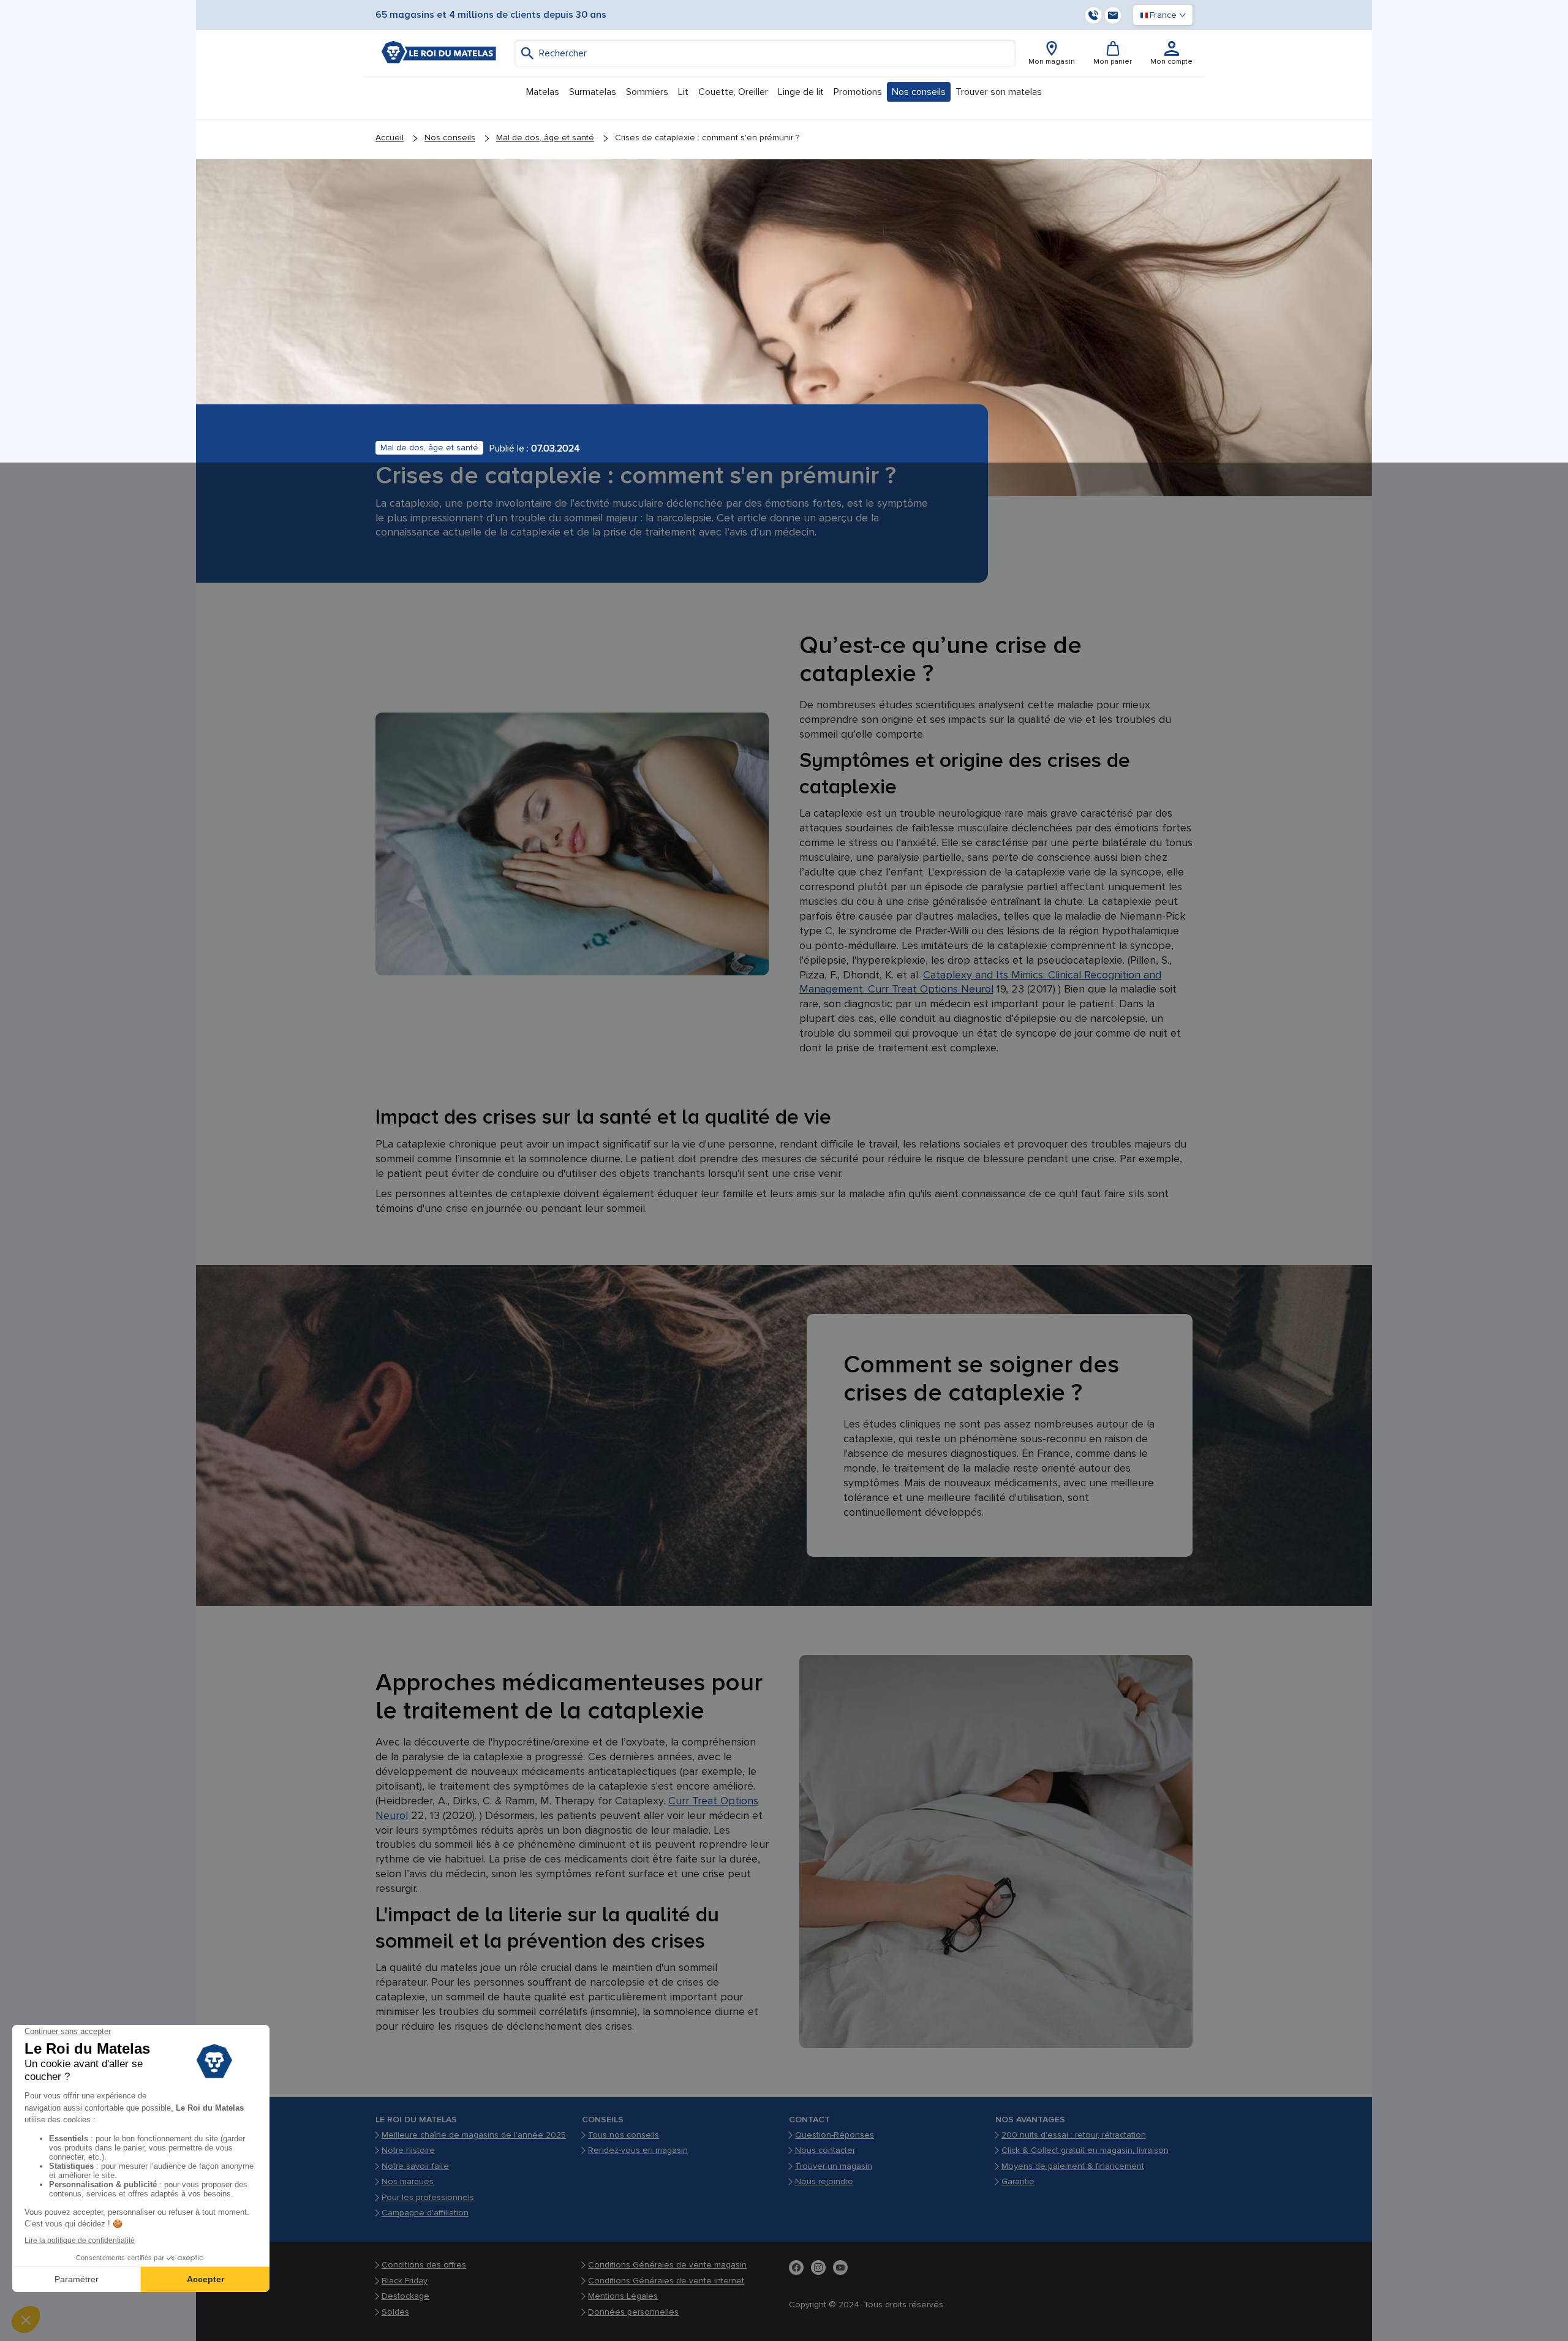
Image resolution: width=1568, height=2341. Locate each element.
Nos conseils (450, 138)
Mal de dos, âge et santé (545, 138)
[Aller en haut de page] (1541, 2314)
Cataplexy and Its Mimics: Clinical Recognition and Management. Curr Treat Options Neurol (980, 982)
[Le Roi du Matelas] (439, 52)
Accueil (390, 138)
